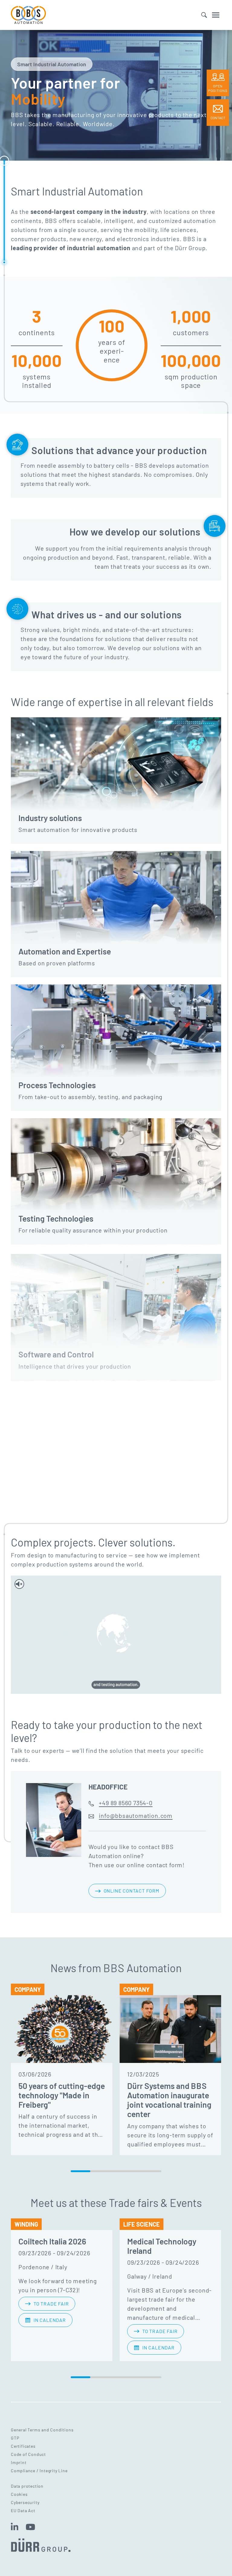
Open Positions (218, 88)
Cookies (19, 2494)
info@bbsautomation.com (136, 1815)
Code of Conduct (28, 2454)
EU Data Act (23, 2511)
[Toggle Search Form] (204, 15)
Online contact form (131, 1891)
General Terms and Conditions (42, 2430)
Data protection (27, 2486)
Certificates (23, 2446)
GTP (15, 2438)
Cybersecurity (25, 2502)
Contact (218, 118)
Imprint (19, 2462)
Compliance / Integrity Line (39, 2471)
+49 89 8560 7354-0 (126, 1803)
